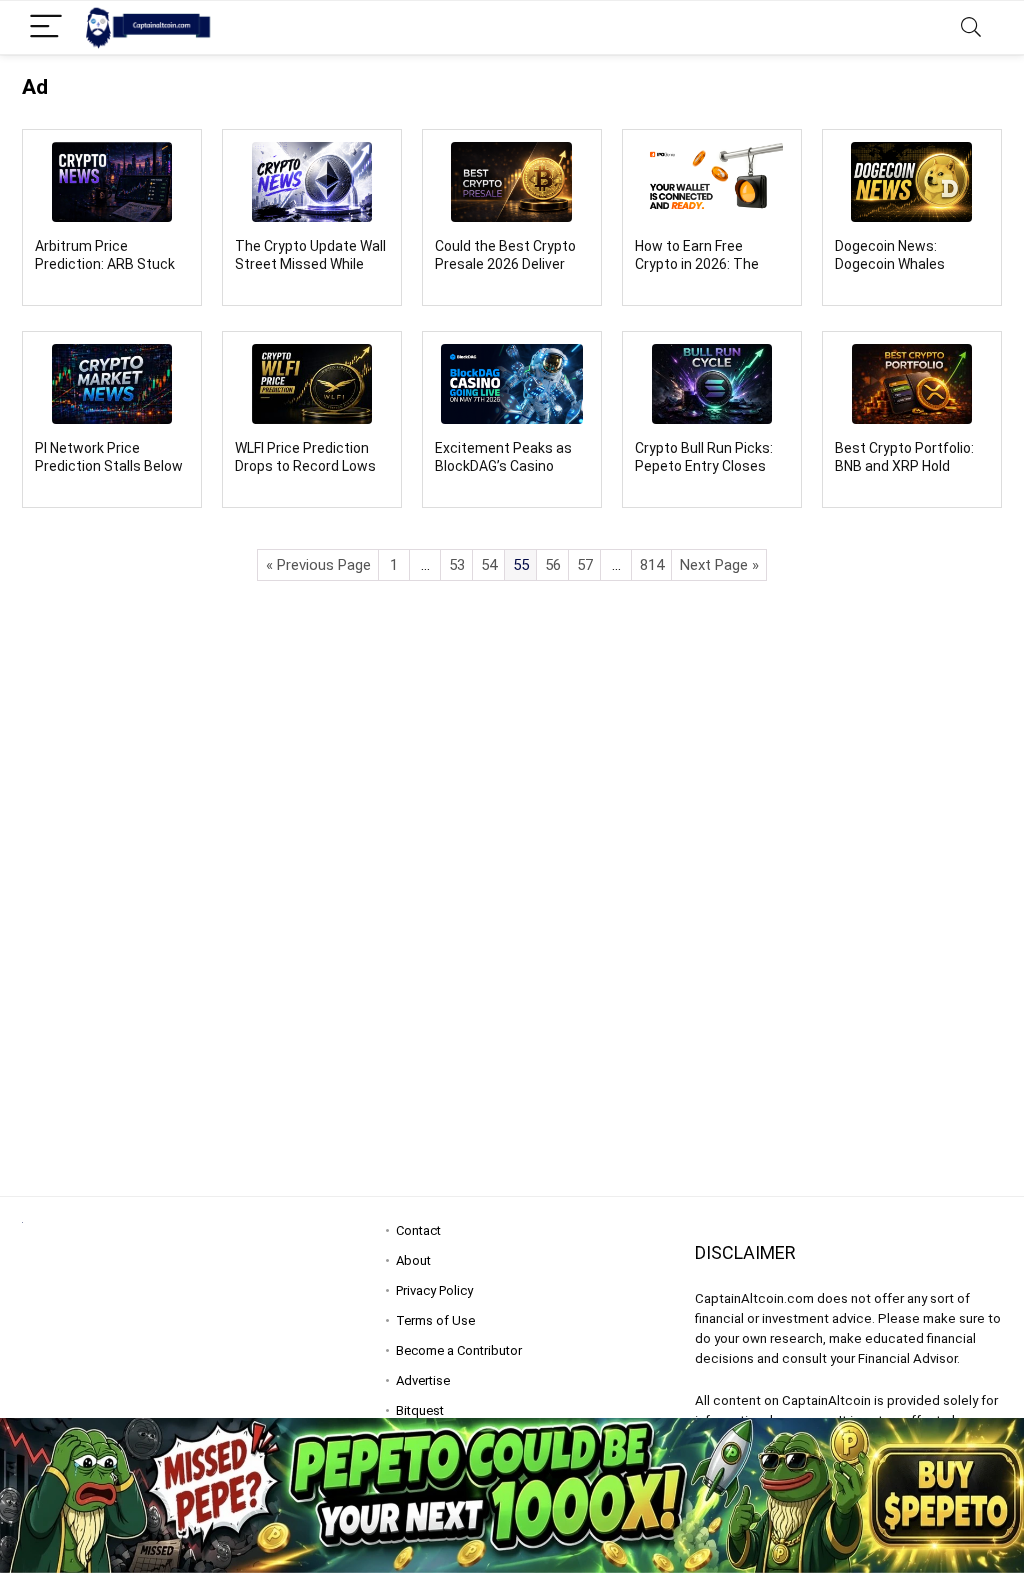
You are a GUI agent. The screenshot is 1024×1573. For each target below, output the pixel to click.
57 (585, 565)
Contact (418, 1230)
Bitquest (420, 1410)
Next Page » (719, 565)
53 (457, 565)
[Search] (971, 27)
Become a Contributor (459, 1350)
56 (553, 565)
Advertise (423, 1380)
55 (521, 565)
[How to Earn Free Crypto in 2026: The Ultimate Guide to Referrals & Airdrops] (712, 182)
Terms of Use (435, 1320)
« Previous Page (318, 565)
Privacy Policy (434, 1290)
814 (652, 565)
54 (489, 565)
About (413, 1260)
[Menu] (46, 27)
